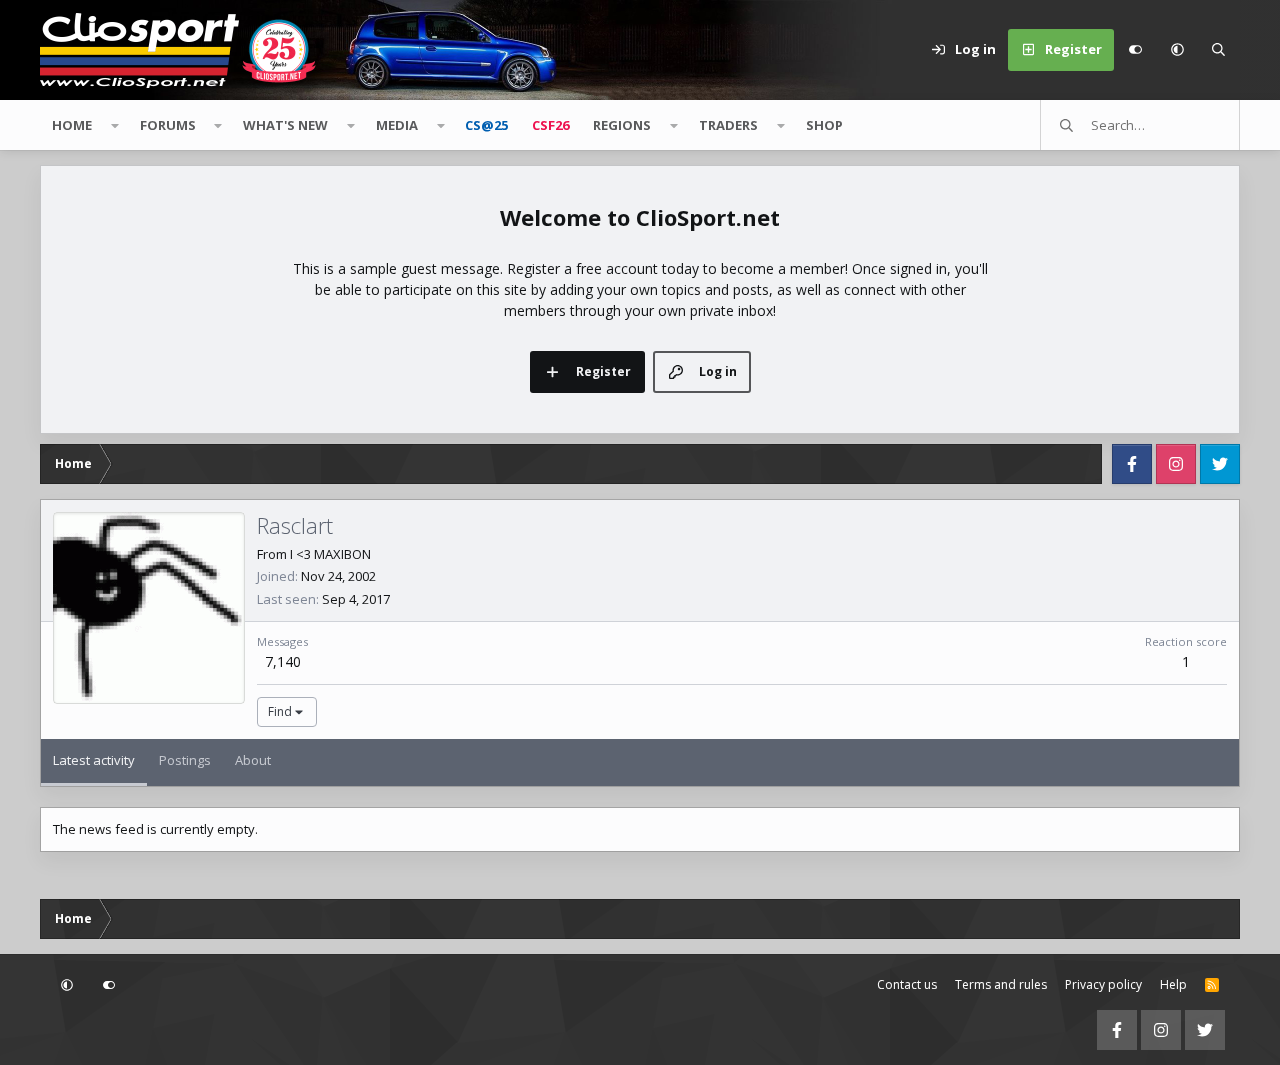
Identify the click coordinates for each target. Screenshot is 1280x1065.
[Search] (1219, 50)
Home (72, 125)
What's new (285, 125)
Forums (168, 125)
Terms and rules (1001, 984)
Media (397, 125)
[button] (1177, 50)
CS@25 (486, 125)
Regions (622, 125)
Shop (824, 125)
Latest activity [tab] (94, 760)
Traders (728, 125)
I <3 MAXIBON (330, 554)
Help (1173, 984)
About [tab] (253, 760)
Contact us (907, 984)
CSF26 (550, 125)
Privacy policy (1103, 984)
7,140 (283, 661)
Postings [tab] (185, 760)
